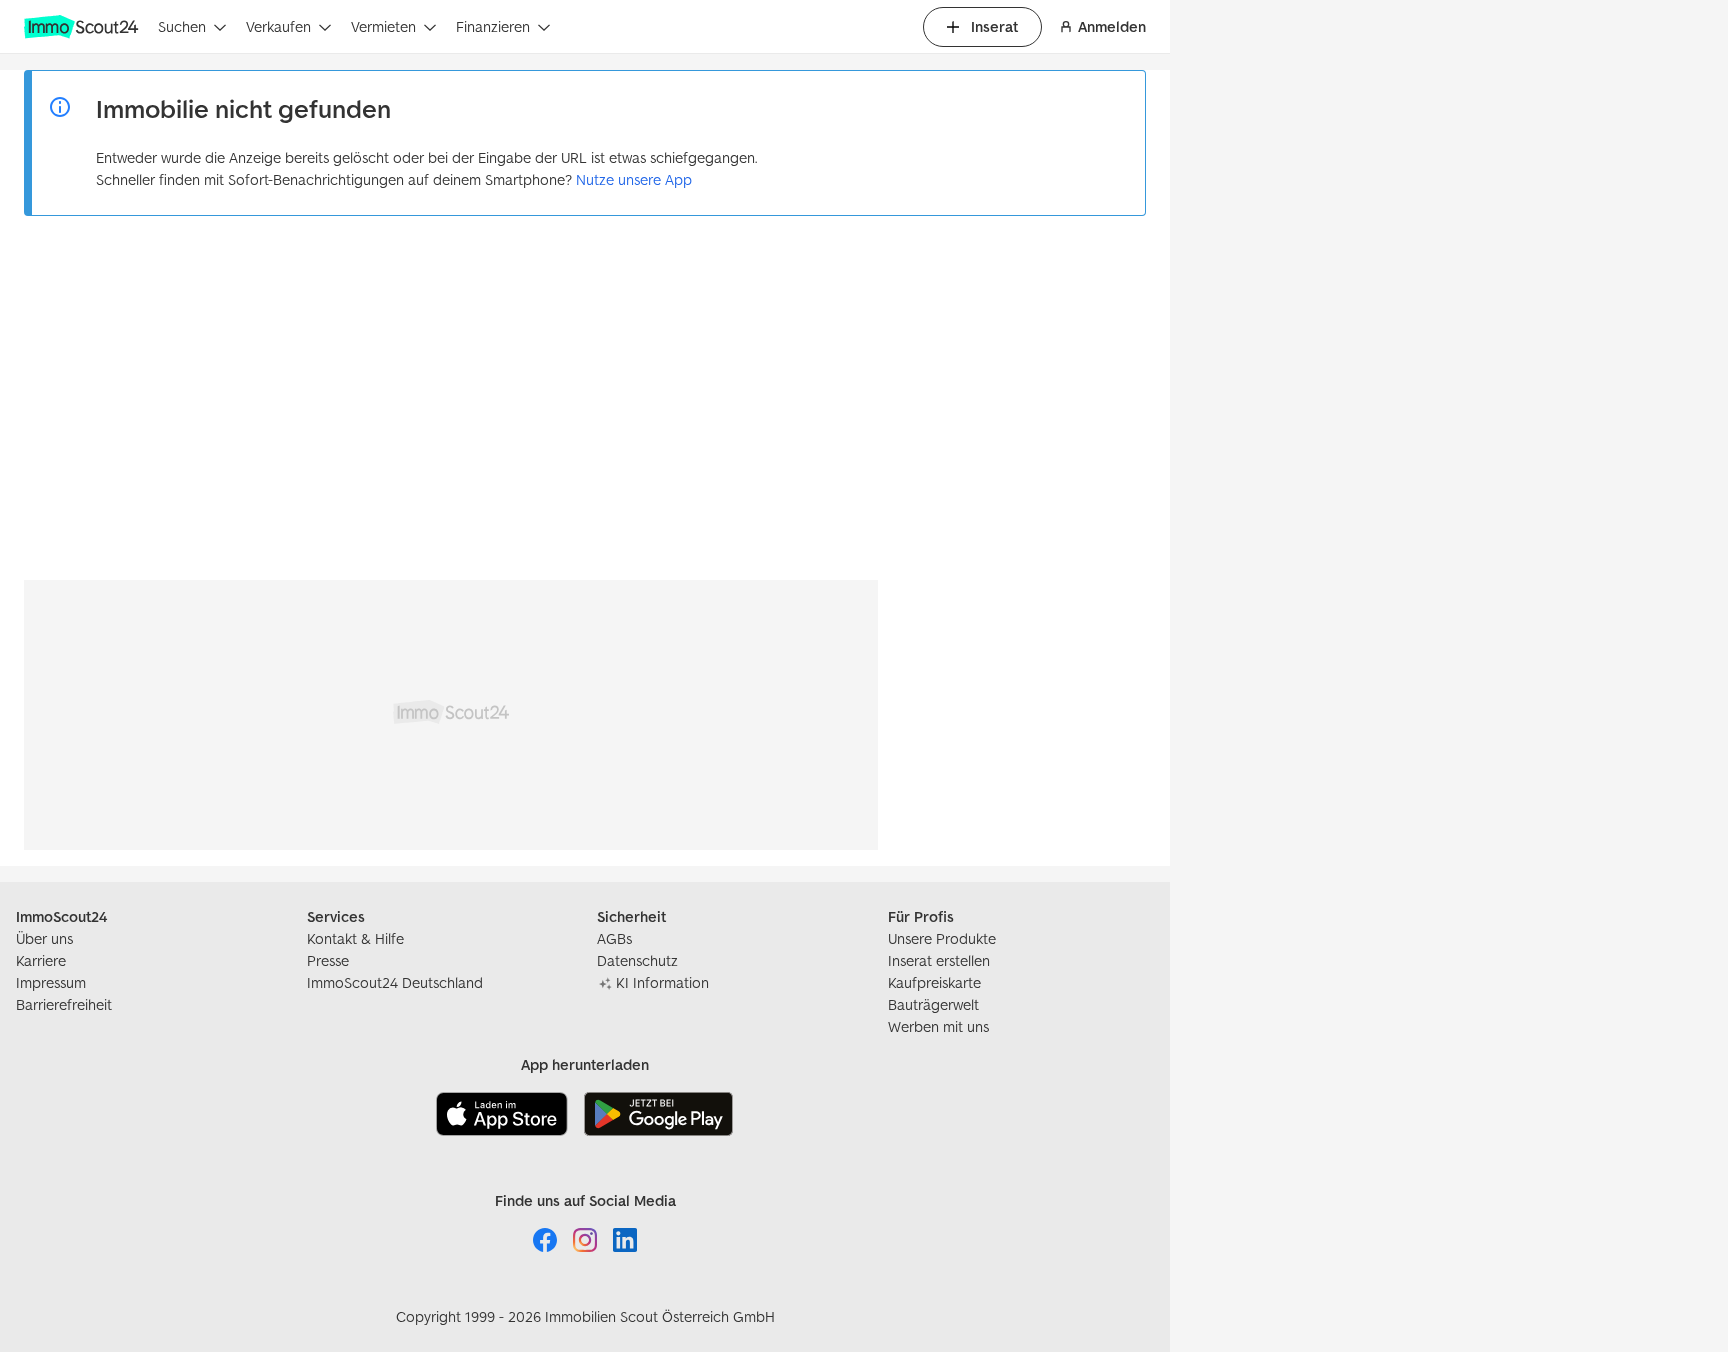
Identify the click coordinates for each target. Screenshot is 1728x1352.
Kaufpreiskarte (934, 982)
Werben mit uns (938, 1026)
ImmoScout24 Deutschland (395, 982)
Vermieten (383, 26)
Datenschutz (637, 960)
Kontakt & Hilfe (355, 938)
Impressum (51, 982)
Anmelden (1112, 26)
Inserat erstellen (939, 960)
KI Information (662, 982)
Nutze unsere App (634, 179)
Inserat (994, 26)
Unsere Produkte (942, 938)
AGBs (614, 938)
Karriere (41, 960)
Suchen (182, 26)
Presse (328, 960)
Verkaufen (278, 26)
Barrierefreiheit (64, 1004)
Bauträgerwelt (933, 1004)
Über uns (44, 938)
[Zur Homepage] (83, 27)
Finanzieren (493, 26)
